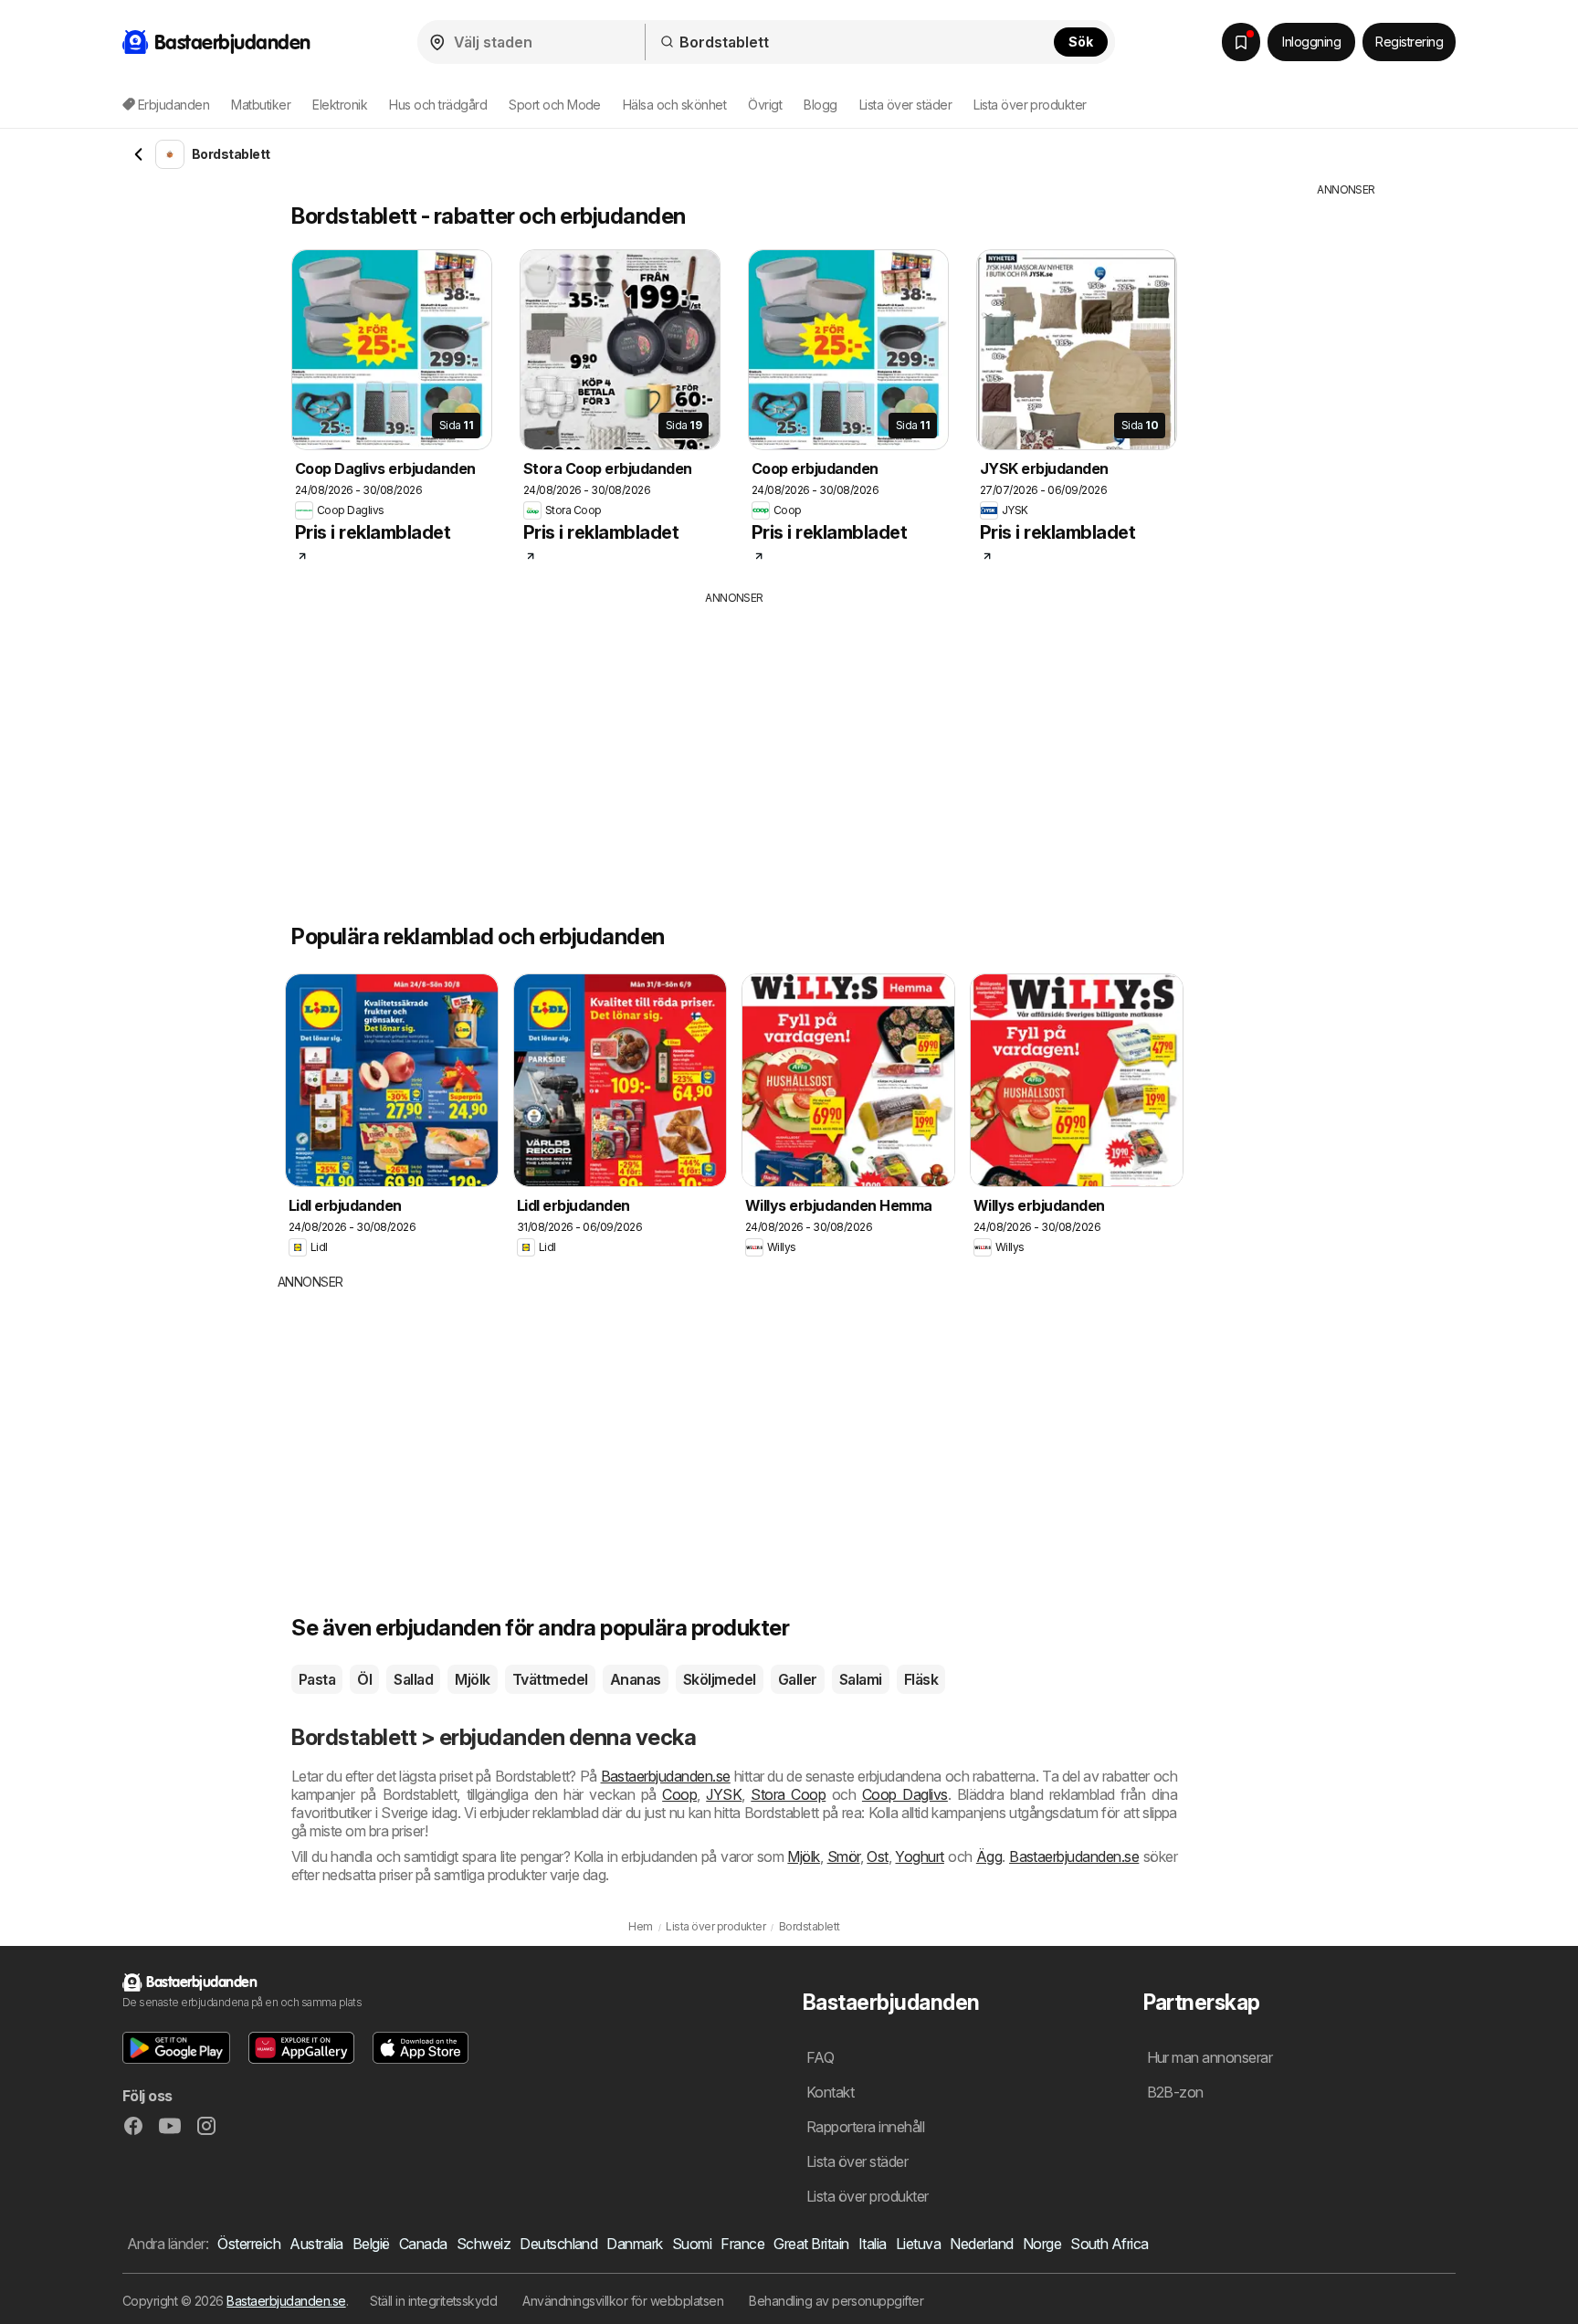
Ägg (989, 1856)
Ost (877, 1856)
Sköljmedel (720, 1679)
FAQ (820, 2057)
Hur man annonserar (1210, 2057)
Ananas (636, 1679)
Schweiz (484, 2244)
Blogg (820, 105)
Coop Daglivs (905, 1794)
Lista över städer (905, 105)
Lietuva (918, 2244)
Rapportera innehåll (865, 2127)
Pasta (317, 1679)
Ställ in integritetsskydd (433, 2301)
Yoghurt (919, 1856)
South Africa (1110, 2244)
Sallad (413, 1679)
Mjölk (472, 1679)
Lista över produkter (1030, 105)
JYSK (724, 1794)
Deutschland (558, 2244)
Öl (364, 1679)
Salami (861, 1679)
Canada (423, 2244)
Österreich (249, 2244)
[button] (176, 2048)
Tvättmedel (550, 1679)
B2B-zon (1175, 2092)
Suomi (692, 2244)
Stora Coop (788, 1794)
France (742, 2244)
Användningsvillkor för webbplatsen (623, 2301)
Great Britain (811, 2244)
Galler (798, 1679)
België (371, 2244)
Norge (1042, 2244)
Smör (844, 1856)
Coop (679, 1794)
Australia (316, 2244)
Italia (873, 2244)
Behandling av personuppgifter (836, 2301)
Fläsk (921, 1679)
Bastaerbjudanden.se (666, 1776)
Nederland (981, 2244)
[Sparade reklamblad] (1241, 42)
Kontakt (830, 2092)
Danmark (634, 2244)
